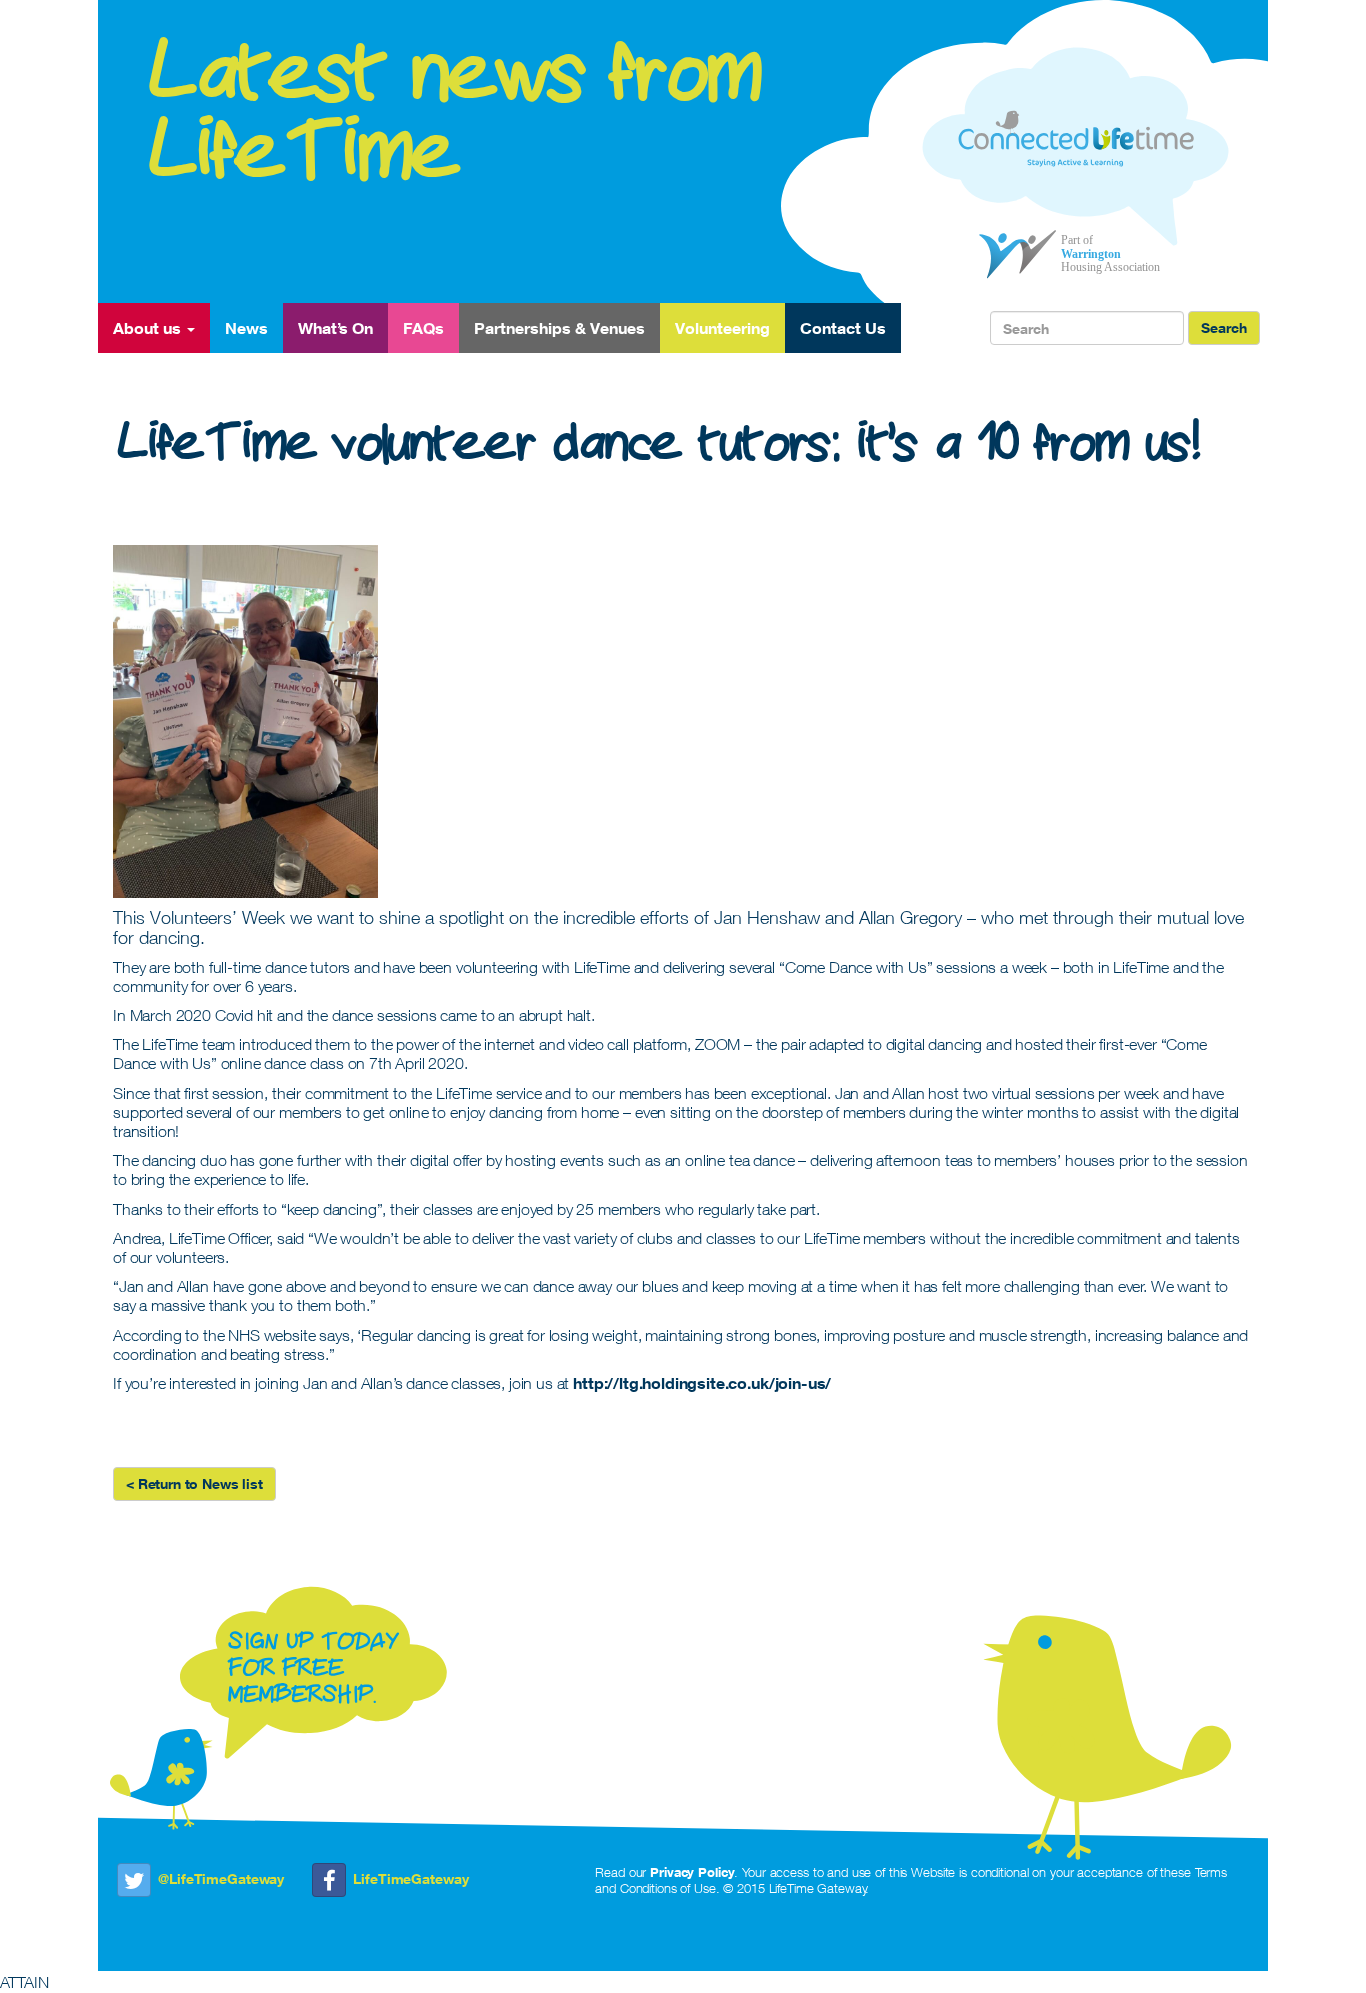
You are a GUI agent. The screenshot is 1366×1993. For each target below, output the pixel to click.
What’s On (335, 328)
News (246, 328)
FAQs (423, 328)
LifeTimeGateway (410, 1878)
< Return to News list (194, 1483)
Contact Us (843, 328)
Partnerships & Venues (559, 328)
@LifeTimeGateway (221, 1878)
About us (149, 328)
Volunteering (722, 328)
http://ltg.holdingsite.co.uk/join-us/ (702, 1383)
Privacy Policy (692, 1872)
